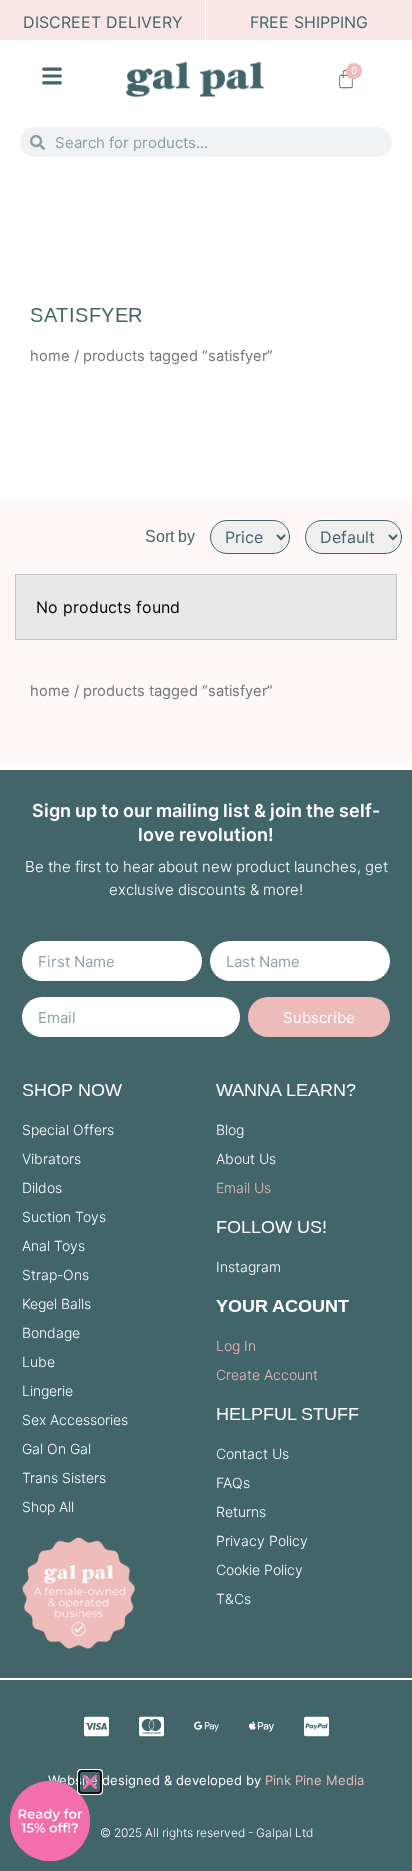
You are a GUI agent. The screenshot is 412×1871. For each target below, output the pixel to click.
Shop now (72, 1090)
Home (50, 356)
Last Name (250, 933)
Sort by (170, 537)
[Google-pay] (206, 1726)
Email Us (243, 1187)
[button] (90, 1782)
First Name (63, 933)
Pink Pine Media (314, 1780)
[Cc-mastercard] (151, 1726)
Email (42, 989)
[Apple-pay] (261, 1726)
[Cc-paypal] (316, 1726)
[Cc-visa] (96, 1726)
